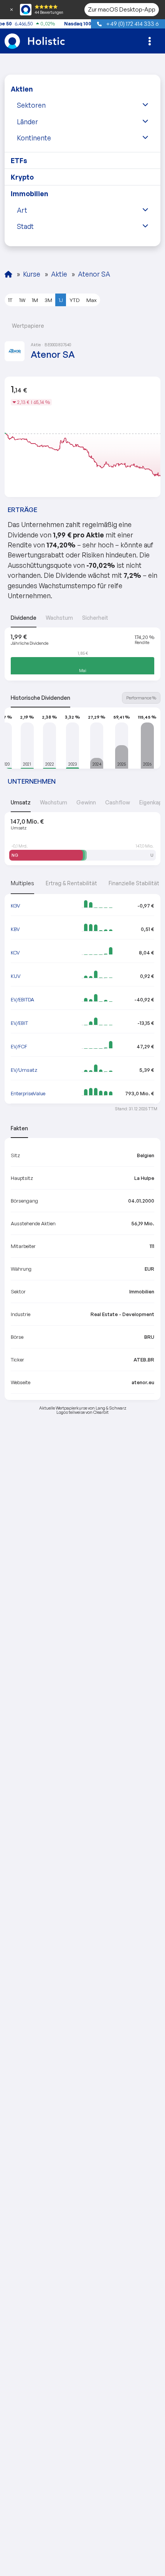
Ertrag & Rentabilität (71, 883)
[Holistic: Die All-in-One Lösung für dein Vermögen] (8, 274)
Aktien (22, 89)
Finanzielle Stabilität (134, 883)
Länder (27, 122)
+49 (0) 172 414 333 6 (132, 23)
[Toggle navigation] (150, 41)
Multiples (22, 883)
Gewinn (86, 802)
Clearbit (101, 1412)
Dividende (24, 618)
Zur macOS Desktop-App (122, 9)
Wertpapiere (27, 326)
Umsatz (21, 802)
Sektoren (31, 105)
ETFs (19, 160)
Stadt (25, 226)
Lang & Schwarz (111, 1408)
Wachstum (59, 618)
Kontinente (34, 138)
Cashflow (118, 802)
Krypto (22, 177)
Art (22, 210)
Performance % (141, 698)
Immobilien (30, 194)
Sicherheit (95, 618)
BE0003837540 (58, 345)
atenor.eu (143, 1382)
